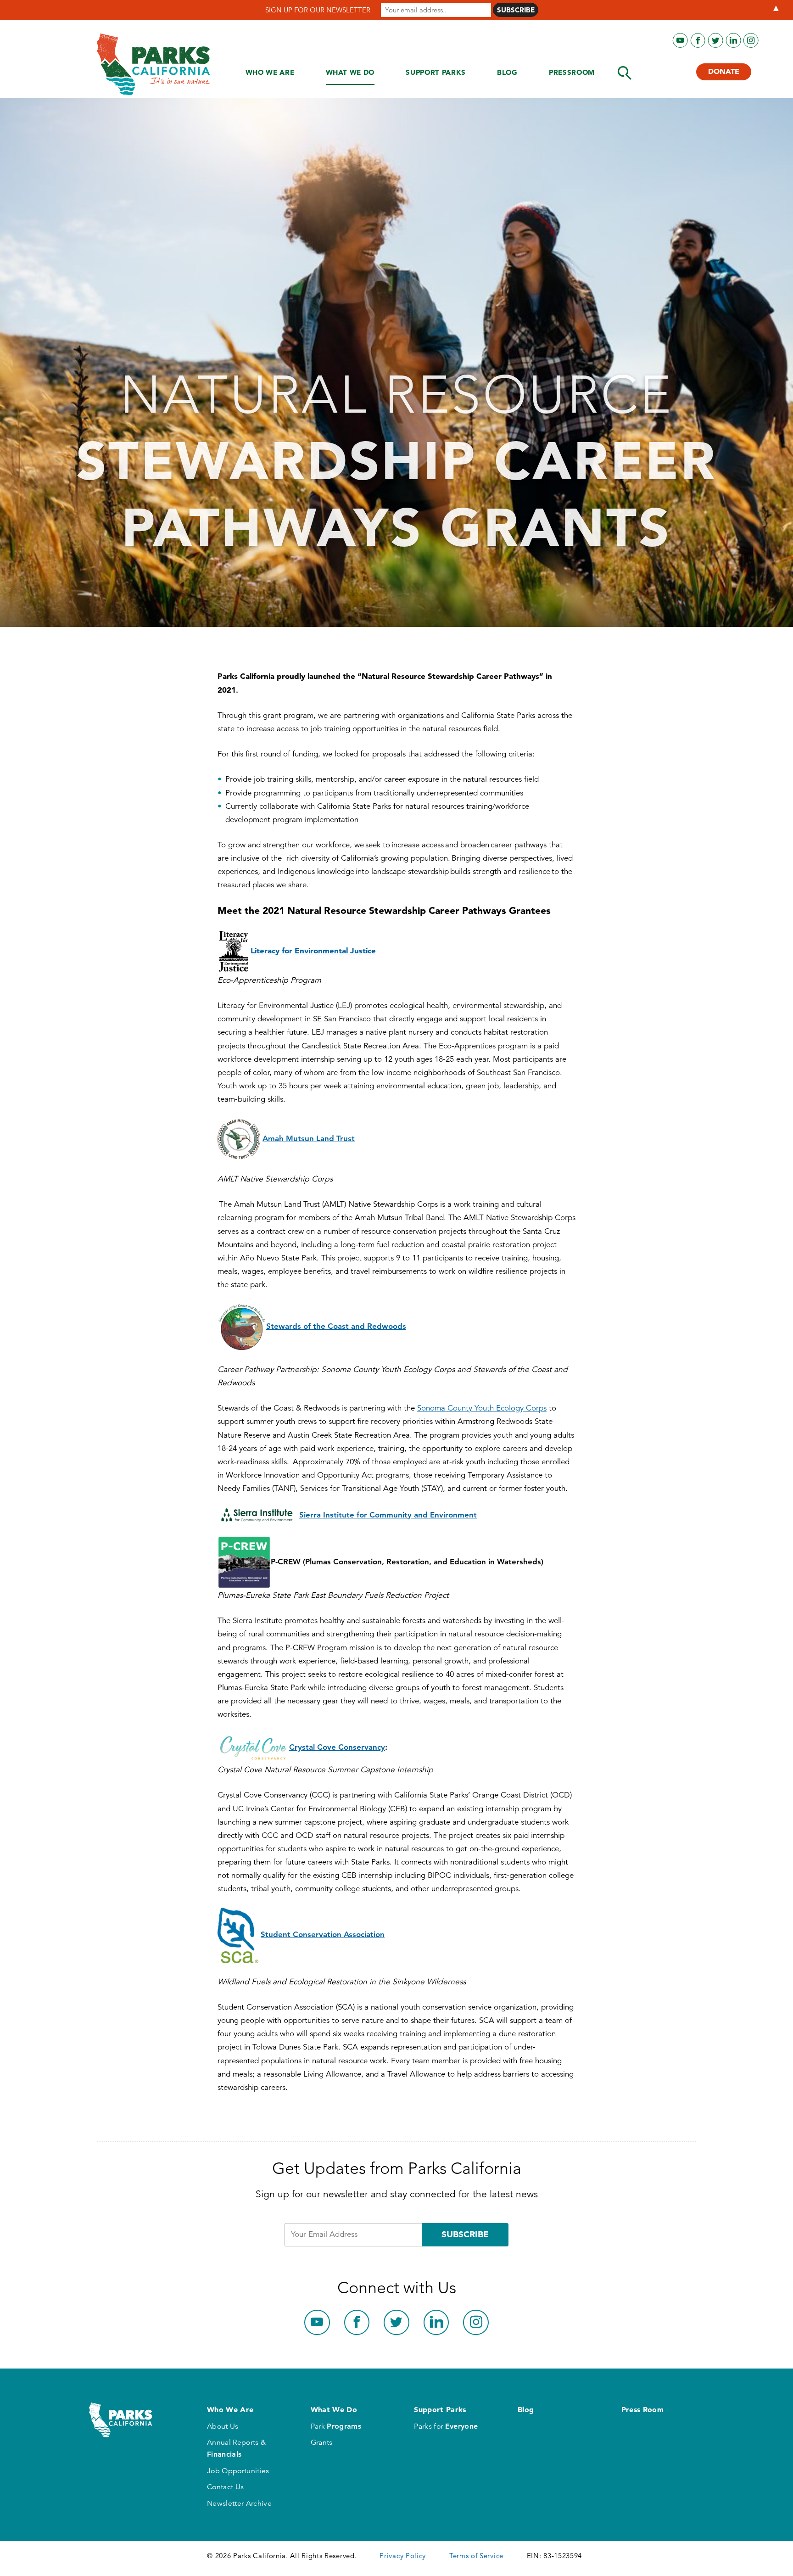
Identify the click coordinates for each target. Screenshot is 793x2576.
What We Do (350, 72)
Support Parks (436, 72)
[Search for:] (625, 73)
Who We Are (270, 72)
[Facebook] (698, 41)
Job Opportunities (238, 2471)
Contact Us (225, 2487)
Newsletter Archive (239, 2503)
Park (336, 2426)
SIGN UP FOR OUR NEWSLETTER (318, 10)
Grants (322, 2442)
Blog (507, 72)
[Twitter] (716, 41)
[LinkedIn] (734, 41)
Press (572, 72)
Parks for (446, 2426)
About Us (223, 2426)
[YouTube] (680, 41)
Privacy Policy (403, 2556)
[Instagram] (751, 41)
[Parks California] (154, 64)
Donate (724, 71)
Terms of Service (476, 2556)
